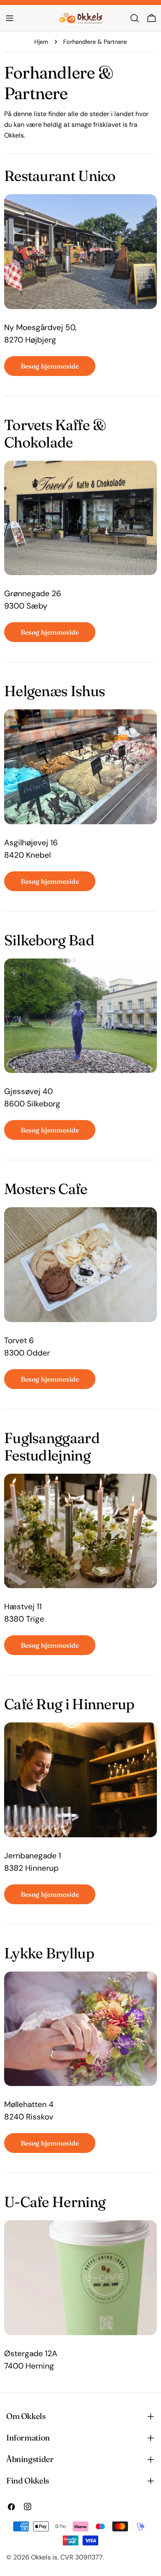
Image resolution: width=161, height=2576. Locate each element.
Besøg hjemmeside (50, 366)
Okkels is (44, 2557)
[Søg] (135, 18)
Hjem (41, 42)
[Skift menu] (9, 18)
